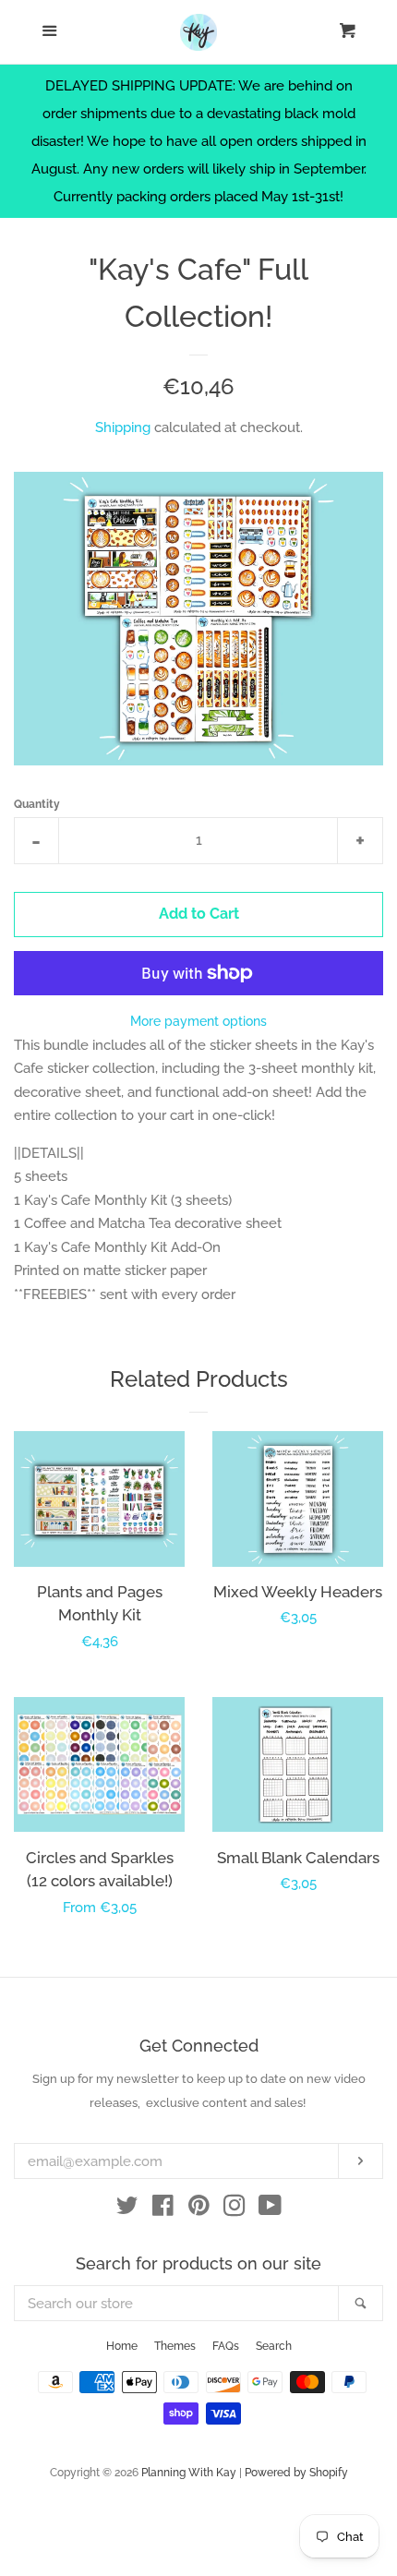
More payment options (198, 1021)
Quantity (37, 804)
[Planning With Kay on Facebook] (163, 2209)
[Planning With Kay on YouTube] (270, 2209)
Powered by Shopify (296, 2473)
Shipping (123, 427)
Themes (175, 2346)
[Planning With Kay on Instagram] (235, 2209)
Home (122, 2346)
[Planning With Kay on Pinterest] (199, 2209)
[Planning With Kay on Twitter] (127, 2209)
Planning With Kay (189, 2473)
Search (274, 2346)
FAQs (226, 2346)
